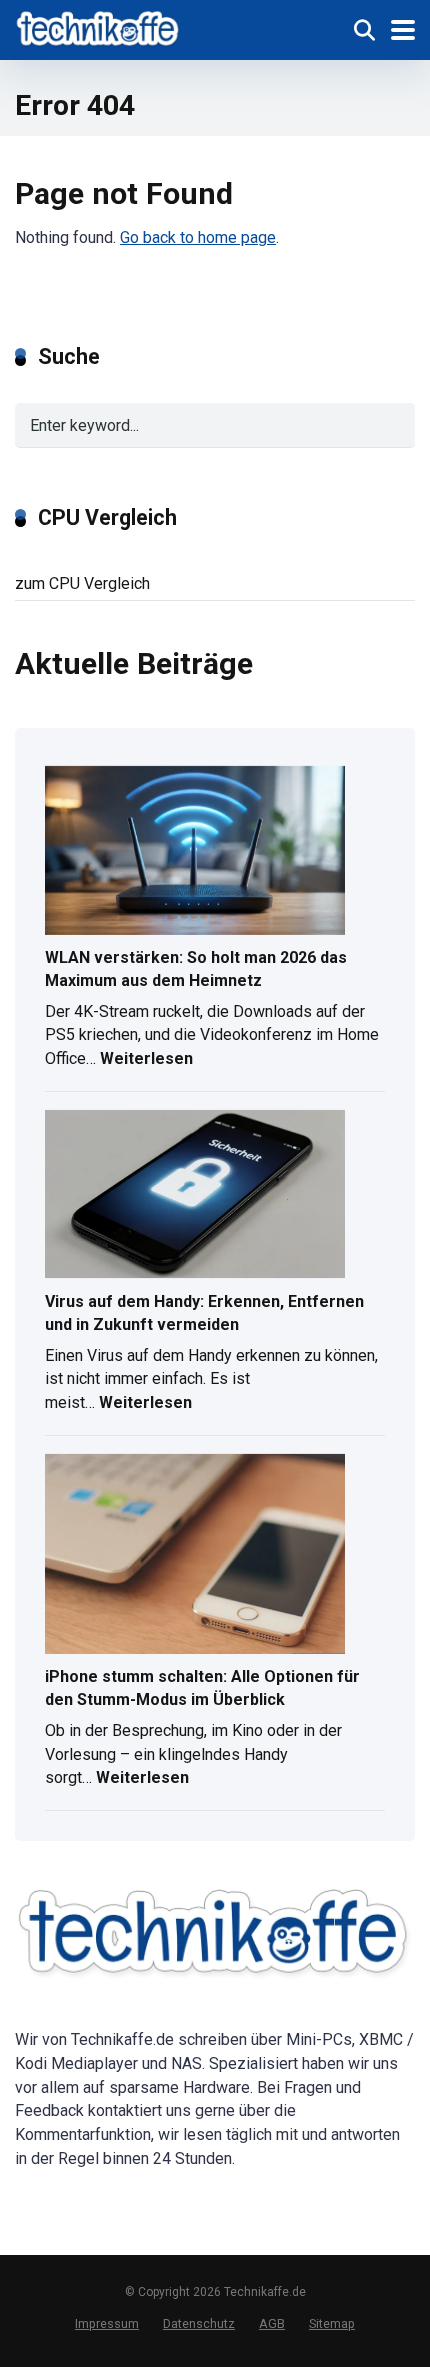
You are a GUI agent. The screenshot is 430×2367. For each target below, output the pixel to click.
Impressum (107, 2323)
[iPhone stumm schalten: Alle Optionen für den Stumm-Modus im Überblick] (195, 1555)
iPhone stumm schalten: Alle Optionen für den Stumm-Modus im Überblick (202, 1688)
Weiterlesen (146, 1061)
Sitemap (332, 2323)
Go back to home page (198, 237)
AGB (272, 2323)
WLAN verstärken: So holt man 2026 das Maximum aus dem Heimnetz (196, 969)
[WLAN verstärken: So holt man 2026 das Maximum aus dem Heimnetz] (195, 852)
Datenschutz (199, 2323)
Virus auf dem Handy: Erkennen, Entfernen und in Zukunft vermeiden (204, 1313)
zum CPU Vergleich (82, 583)
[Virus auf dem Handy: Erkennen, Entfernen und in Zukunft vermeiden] (195, 1196)
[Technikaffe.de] (98, 27)
